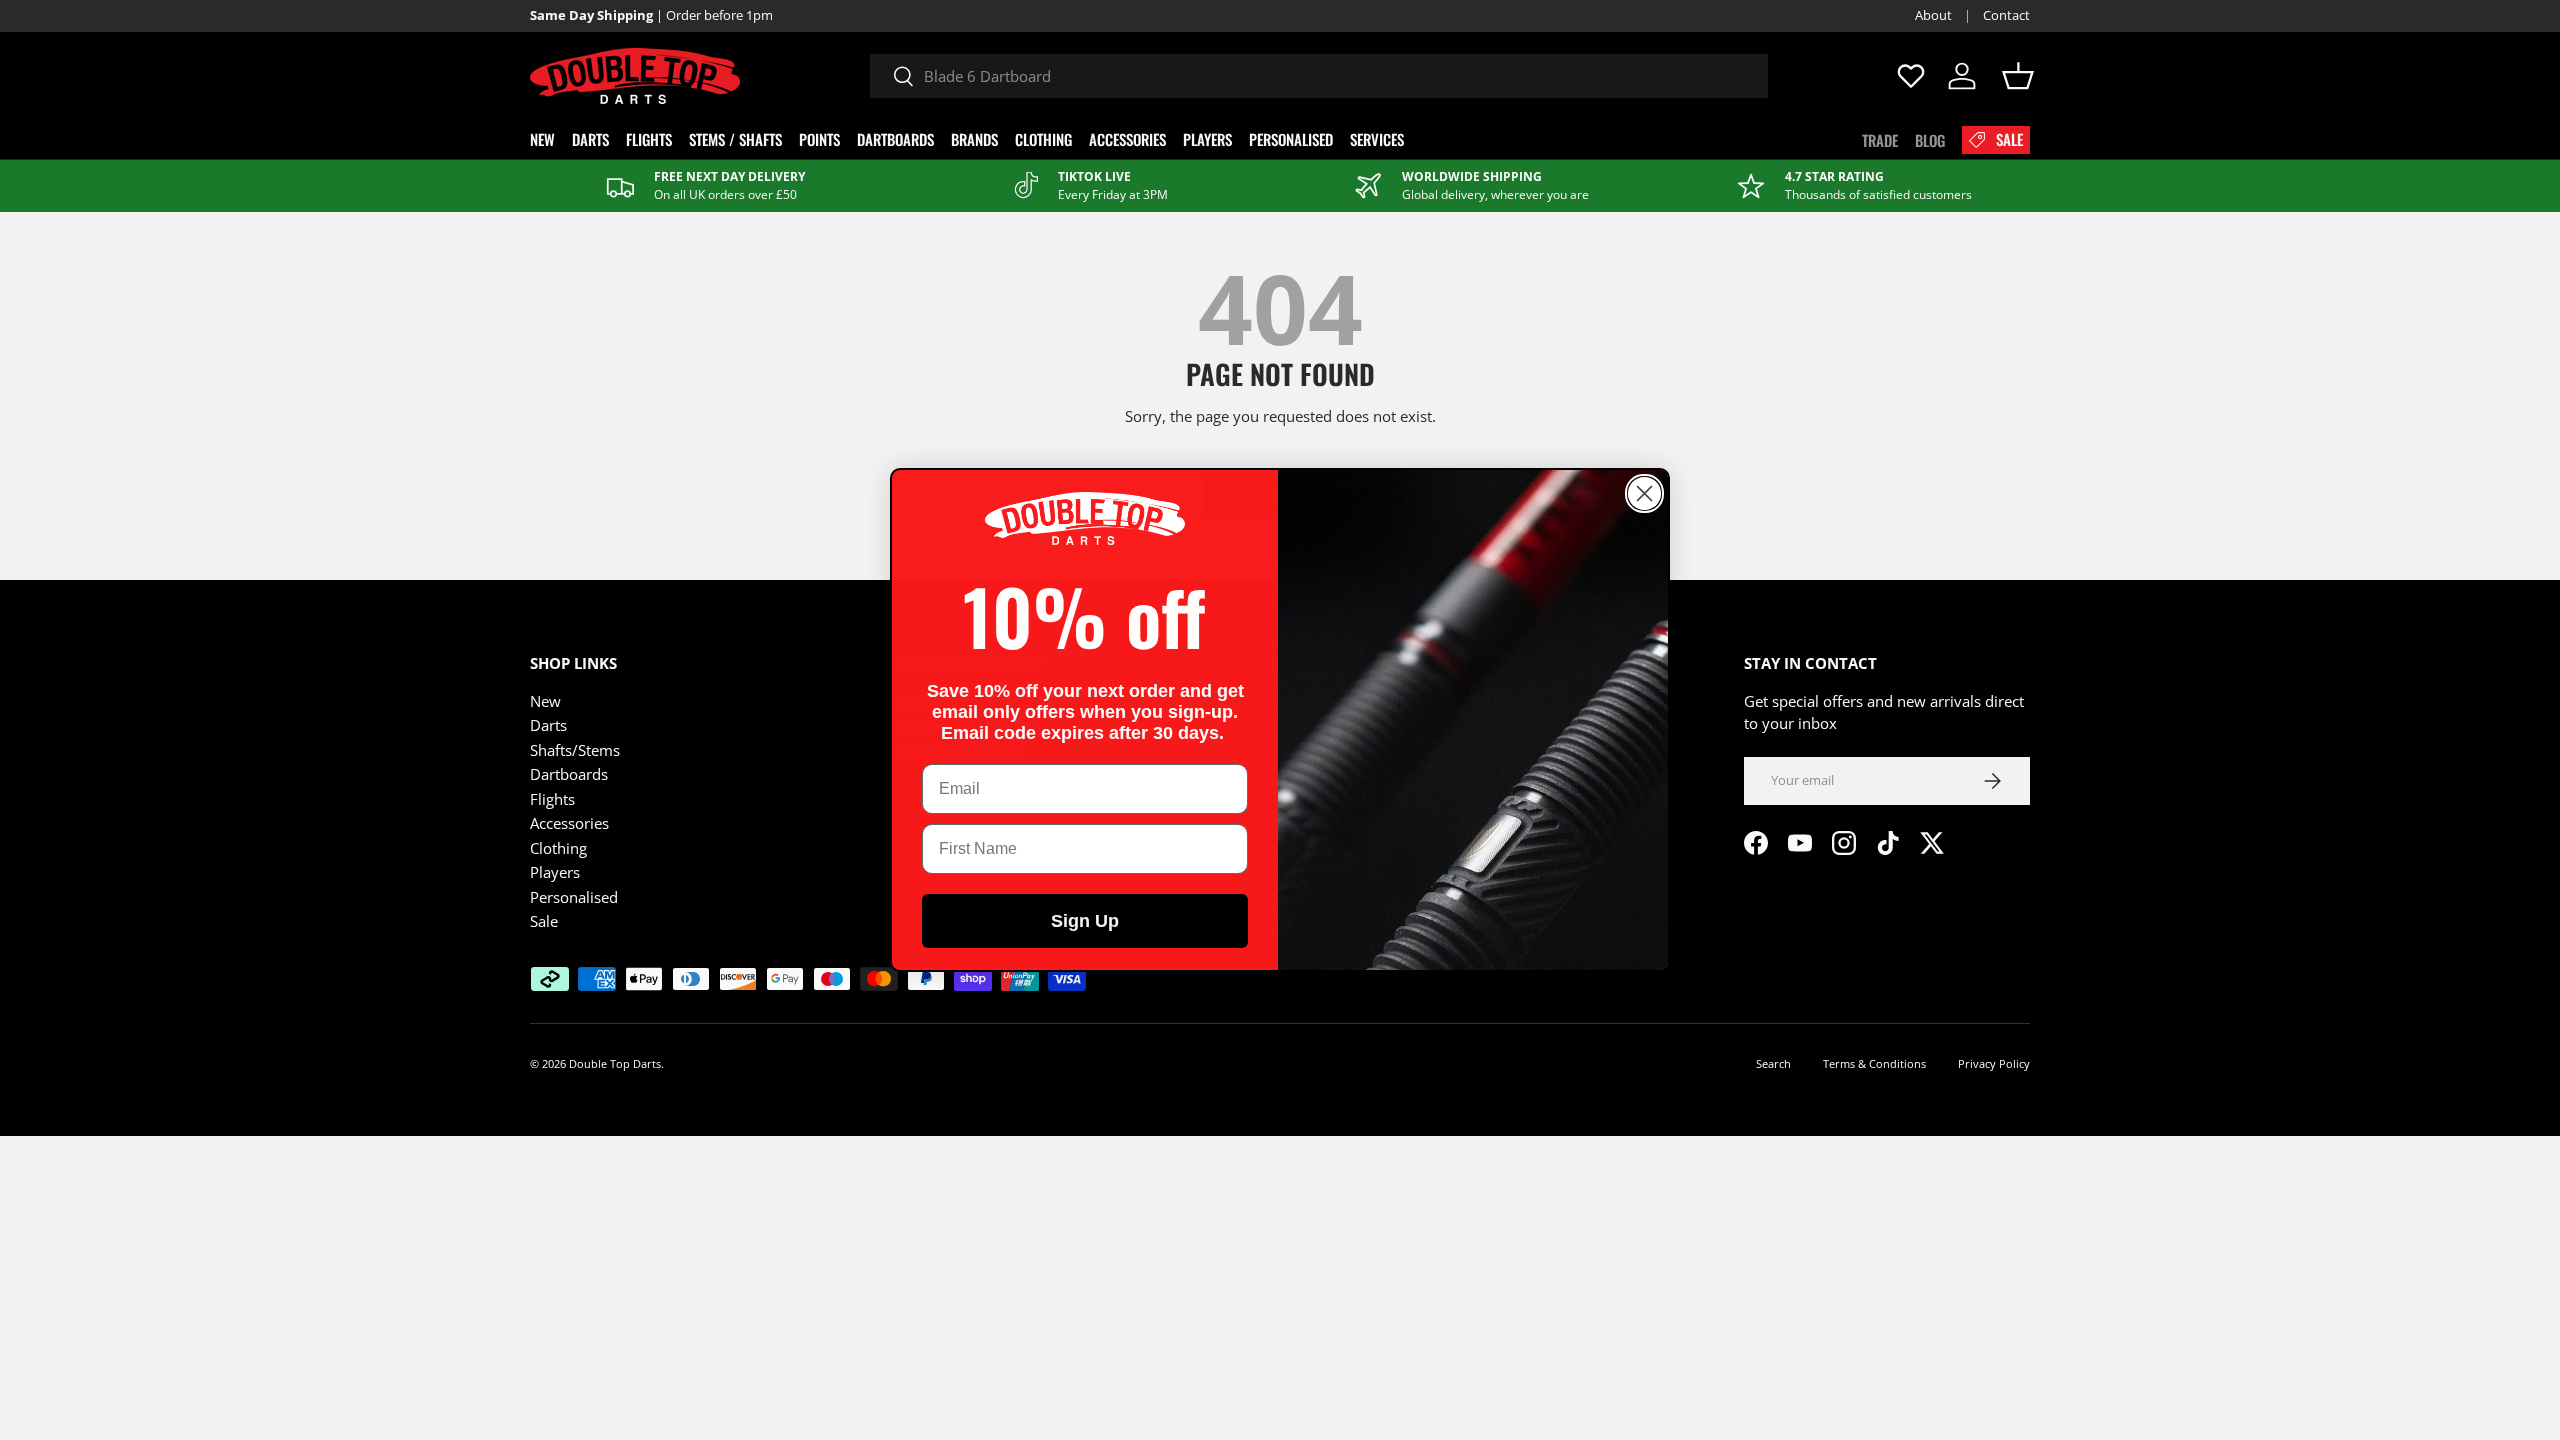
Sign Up (1085, 921)
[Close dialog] (1644, 493)
